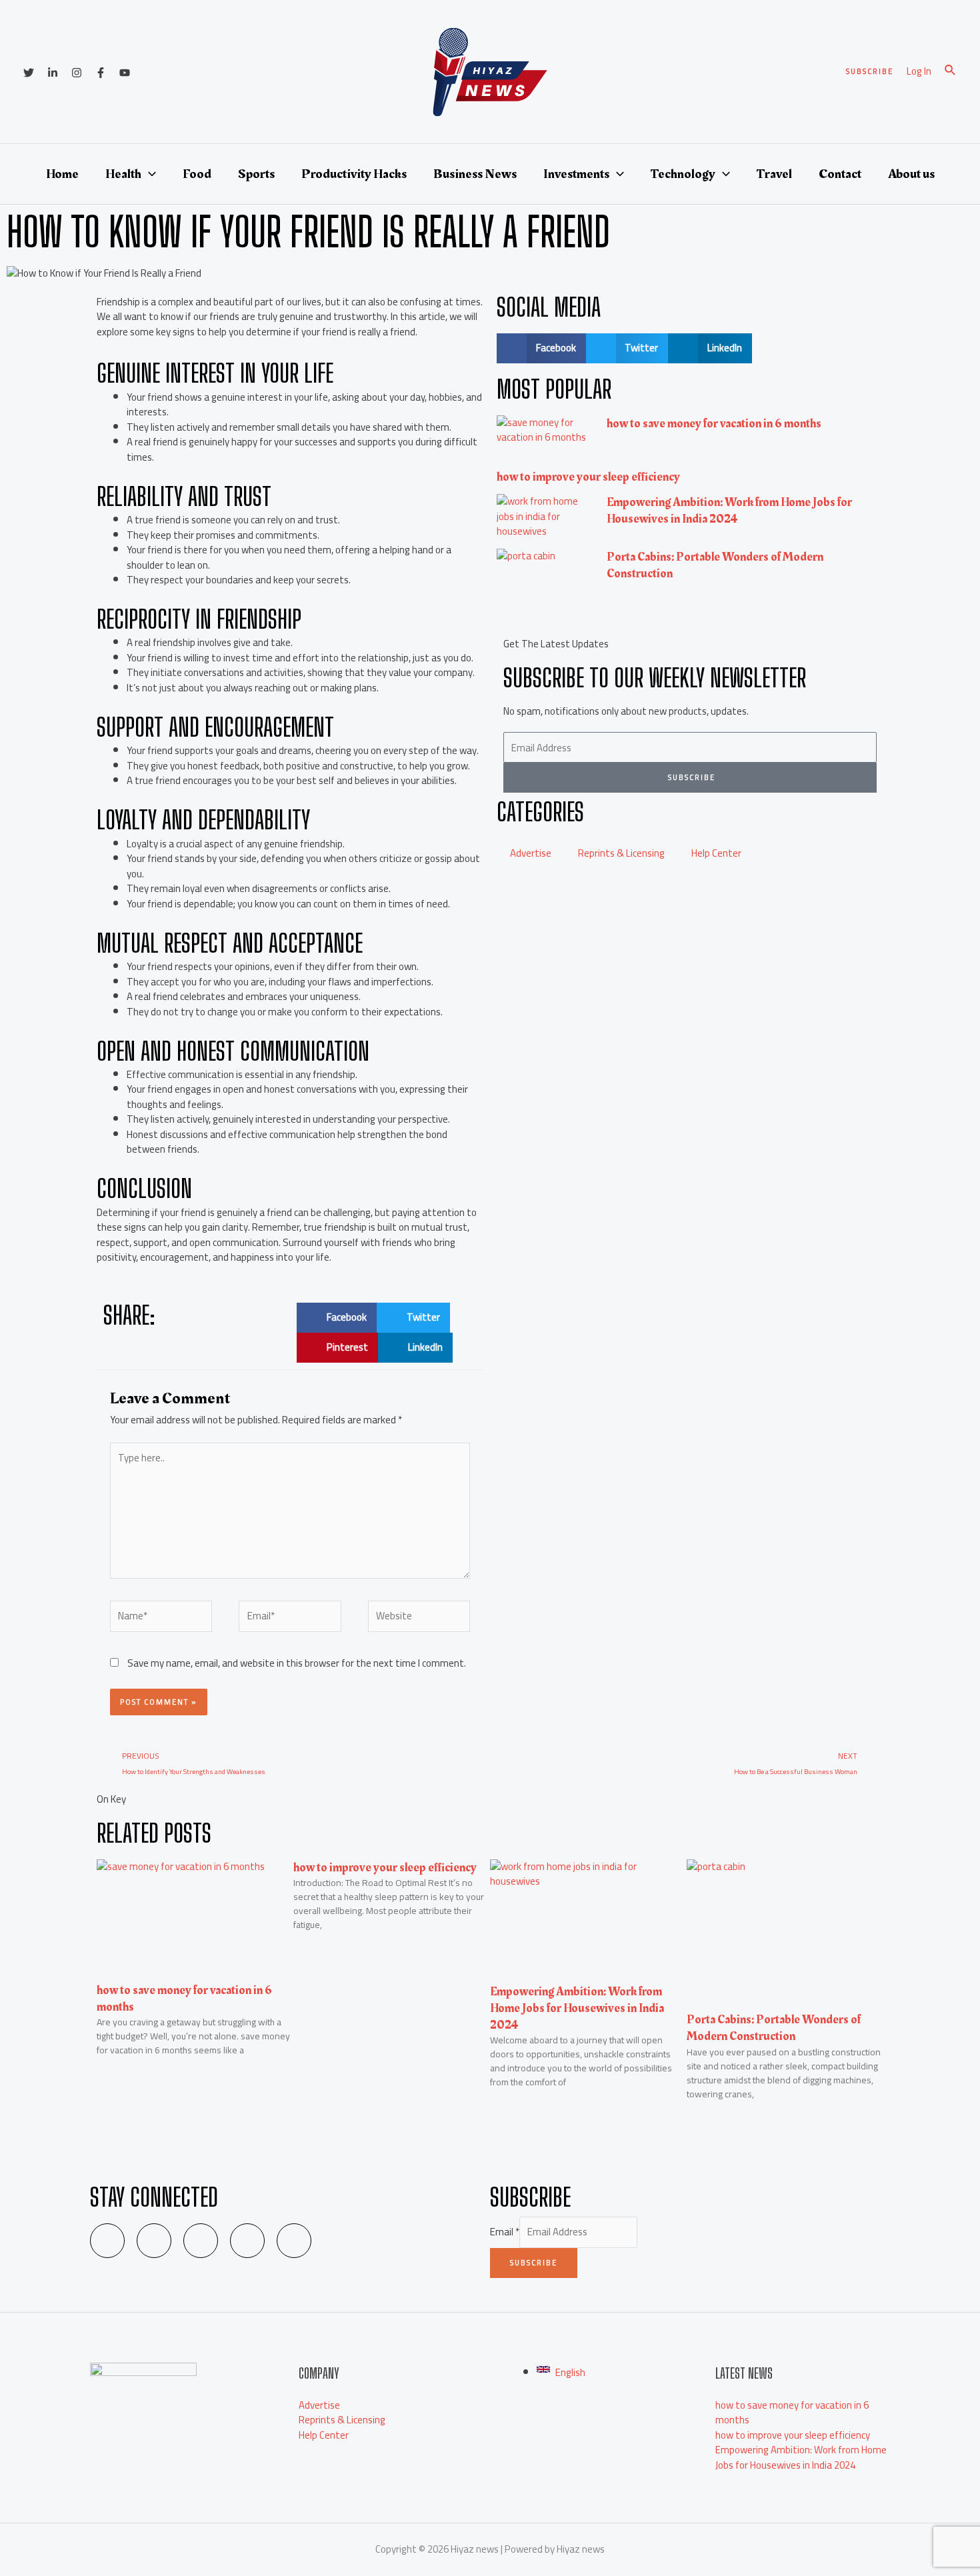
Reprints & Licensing (621, 853)
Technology (683, 174)
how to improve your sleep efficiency (588, 477)
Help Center (716, 853)
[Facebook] (101, 73)
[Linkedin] (53, 73)
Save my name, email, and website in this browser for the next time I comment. (297, 1663)
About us (911, 174)
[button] (337, 1318)
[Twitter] (29, 73)
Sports (256, 174)
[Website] (419, 1618)
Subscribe (534, 2263)
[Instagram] (77, 73)
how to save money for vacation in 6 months (714, 424)
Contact (840, 174)
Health (123, 174)
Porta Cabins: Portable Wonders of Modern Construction (715, 565)
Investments (576, 174)
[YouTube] (125, 73)
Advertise (531, 853)
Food (197, 174)
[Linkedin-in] (154, 2241)
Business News (475, 174)
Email (505, 2232)
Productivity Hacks (354, 174)
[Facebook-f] (247, 2241)
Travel (774, 174)
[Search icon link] (951, 72)
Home (62, 174)
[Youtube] (294, 2241)
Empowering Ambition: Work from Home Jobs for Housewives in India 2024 (729, 511)
